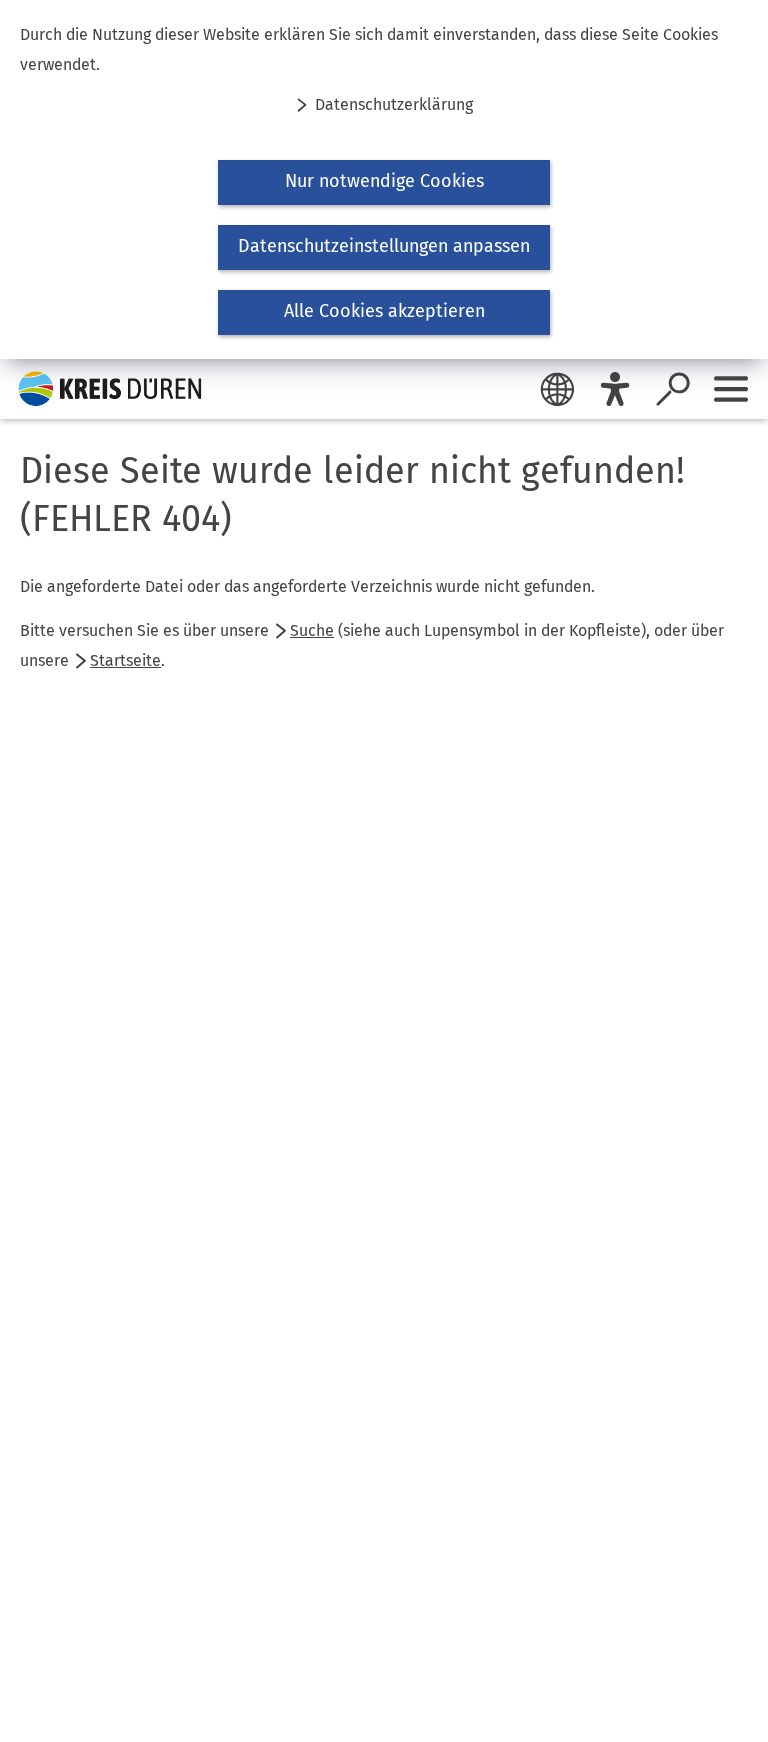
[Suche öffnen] (673, 389)
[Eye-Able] (615, 389)
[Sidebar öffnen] (731, 389)
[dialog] (384, 179)
